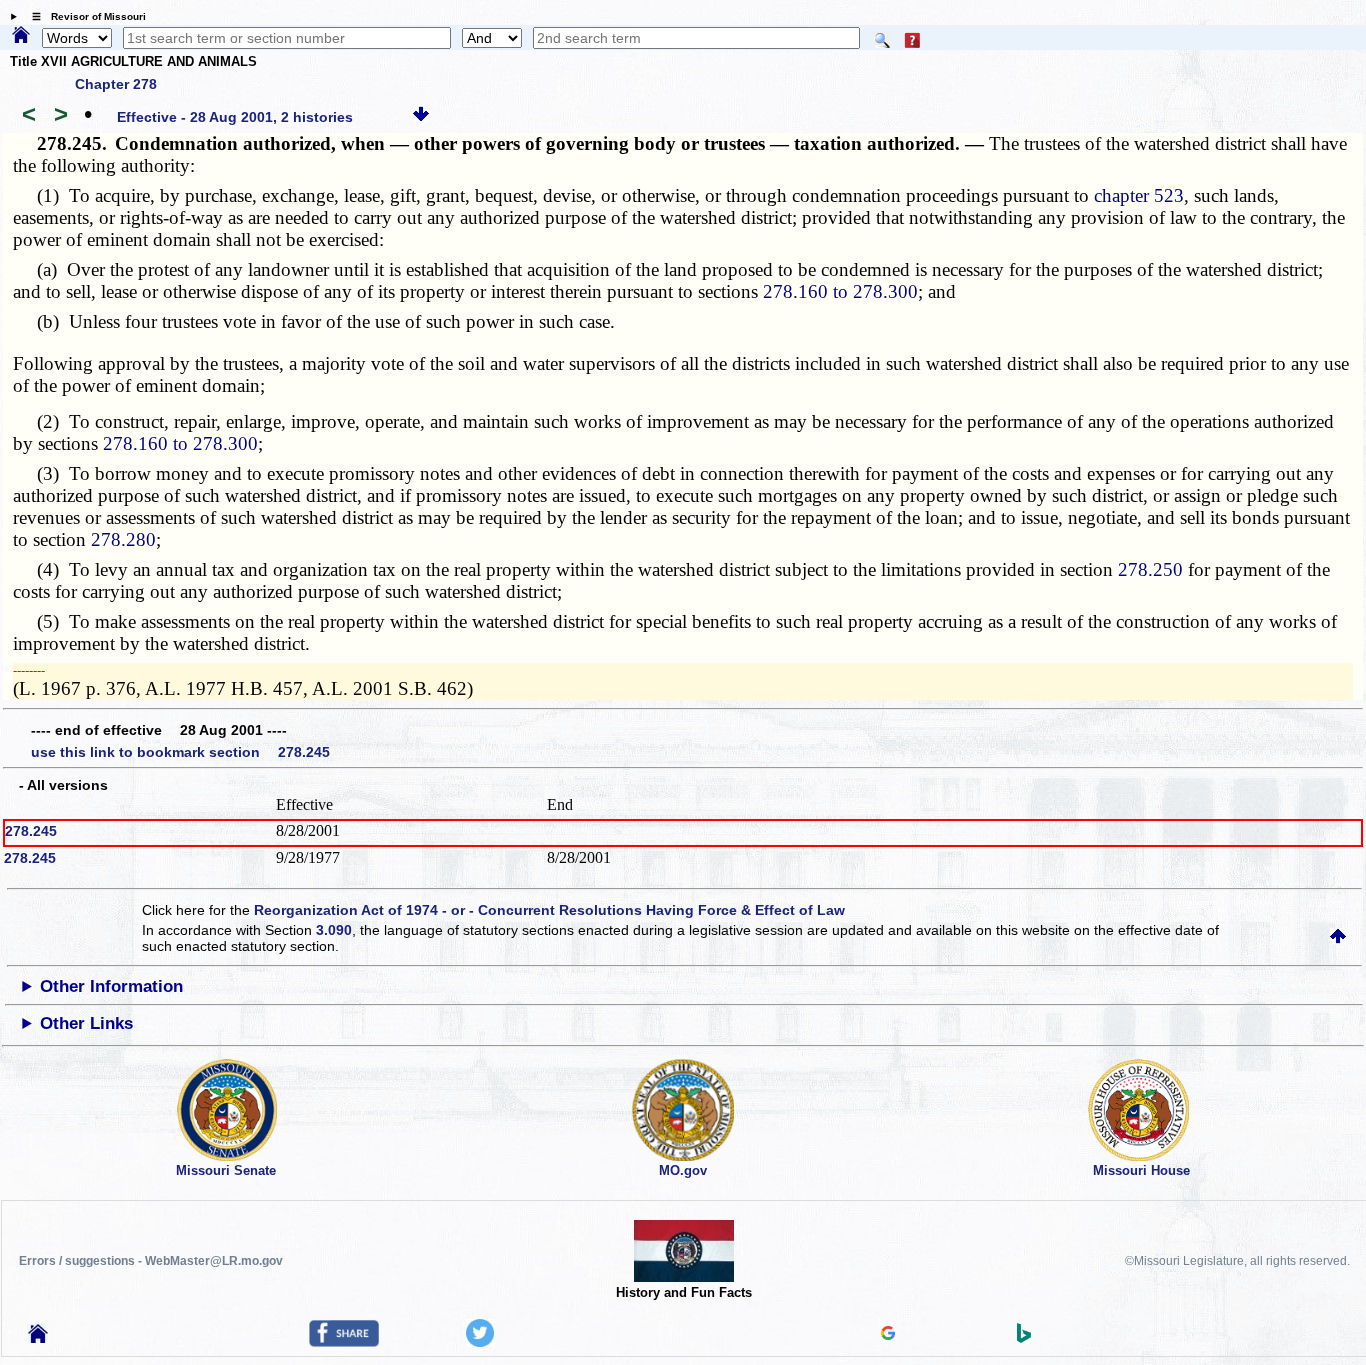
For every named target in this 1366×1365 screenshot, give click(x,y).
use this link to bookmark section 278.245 (180, 752)
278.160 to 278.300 (840, 291)
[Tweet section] (480, 1342)
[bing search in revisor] (1024, 1338)
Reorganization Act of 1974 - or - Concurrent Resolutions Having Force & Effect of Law (549, 910)
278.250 (1150, 569)
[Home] (21, 36)
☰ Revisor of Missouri (84, 16)
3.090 (334, 930)
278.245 (31, 831)
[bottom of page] (421, 117)
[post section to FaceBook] (344, 1342)
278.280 (123, 539)
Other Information (111, 986)
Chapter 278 (116, 84)
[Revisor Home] (38, 1338)
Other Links (86, 1023)
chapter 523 (1139, 195)
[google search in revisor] (888, 1335)
